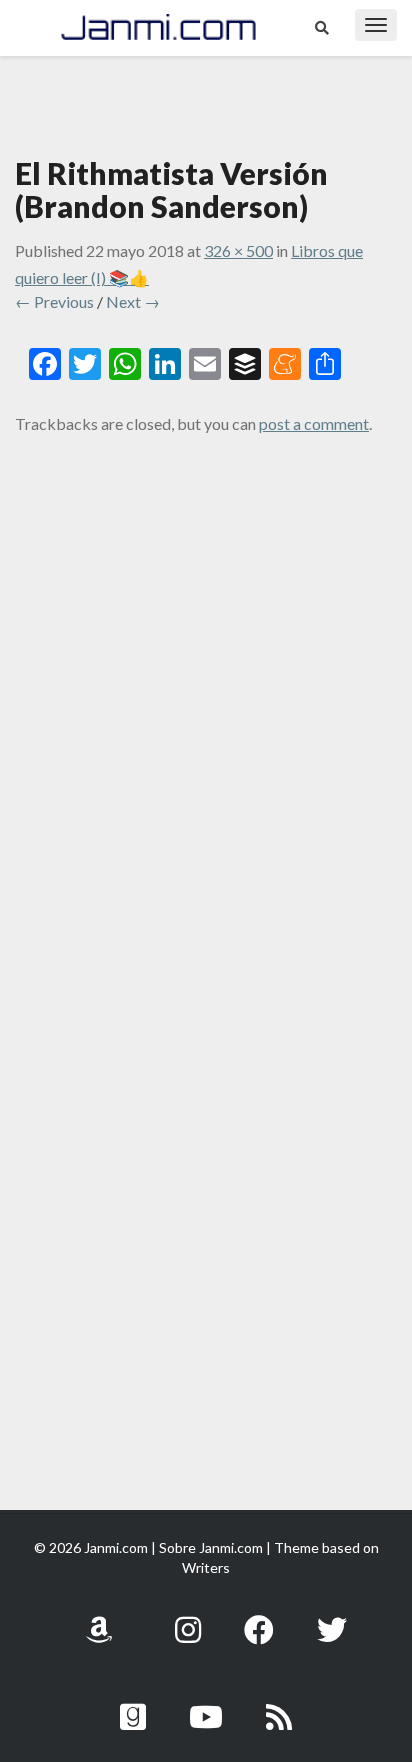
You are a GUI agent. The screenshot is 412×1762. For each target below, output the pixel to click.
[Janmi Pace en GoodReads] (133, 1705)
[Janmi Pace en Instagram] (188, 1618)
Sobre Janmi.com (211, 1547)
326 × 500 (238, 250)
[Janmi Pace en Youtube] (206, 1705)
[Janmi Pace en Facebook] (259, 1618)
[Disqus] (206, 710)
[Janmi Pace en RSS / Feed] (279, 1705)
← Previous (54, 301)
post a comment (314, 423)
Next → (133, 301)
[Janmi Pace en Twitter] (332, 1618)
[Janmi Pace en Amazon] (99, 1618)
